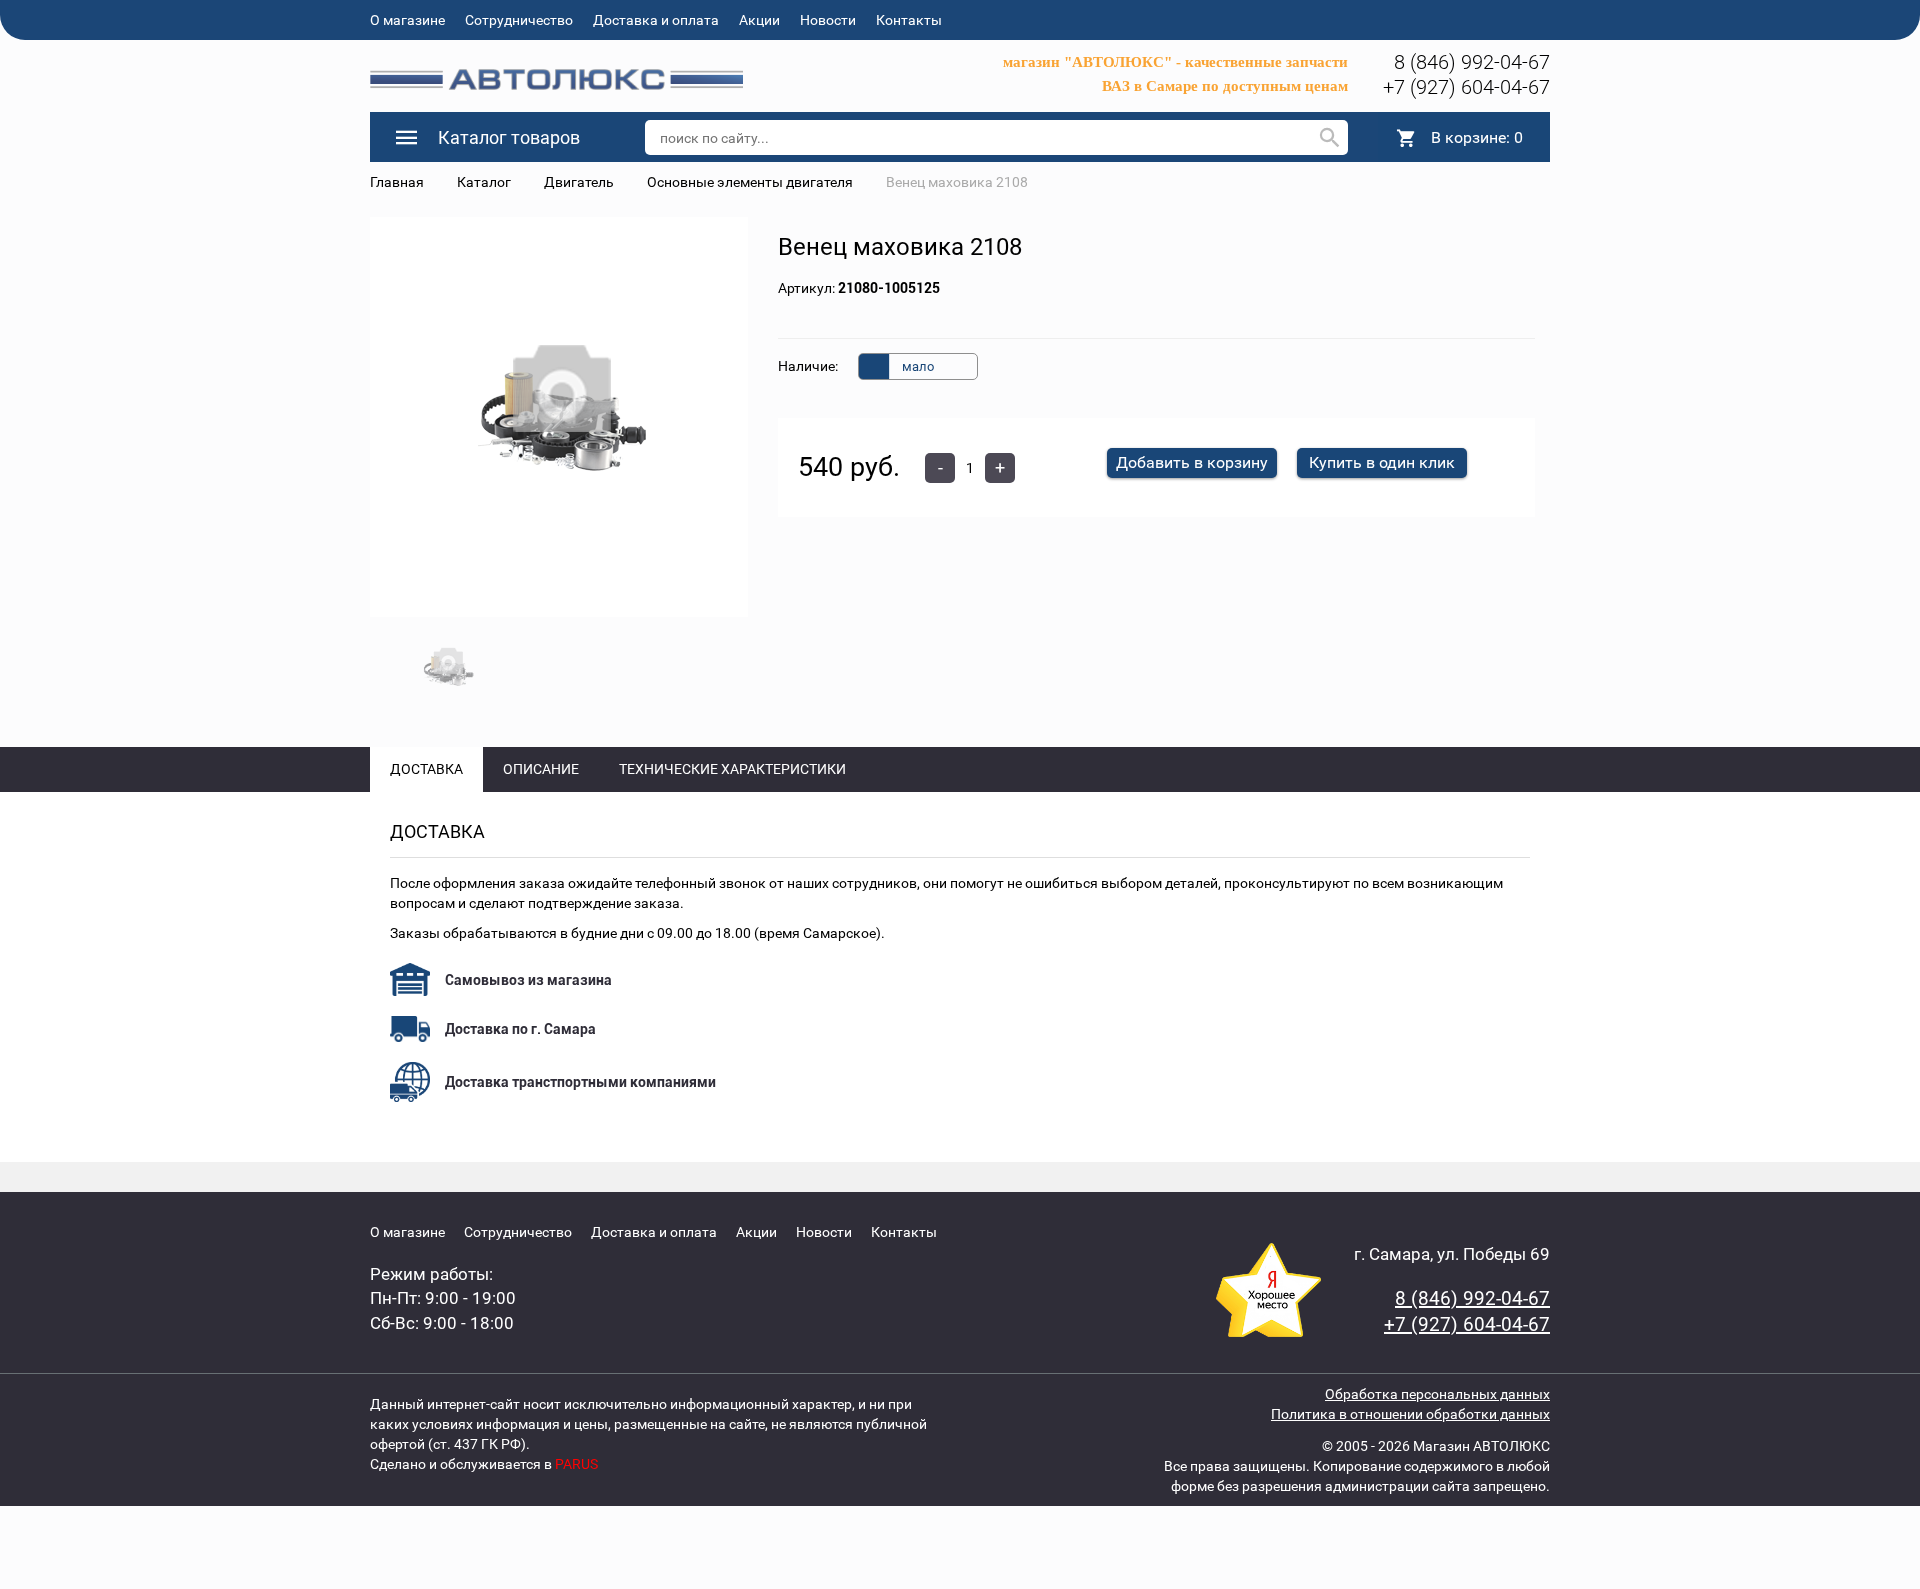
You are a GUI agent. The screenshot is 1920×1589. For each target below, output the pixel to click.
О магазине (407, 20)
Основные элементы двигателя (750, 182)
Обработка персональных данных (1437, 1394)
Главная (397, 182)
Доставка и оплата (656, 20)
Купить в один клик (1382, 462)
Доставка (426, 769)
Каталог (484, 182)
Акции (759, 20)
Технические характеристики (732, 769)
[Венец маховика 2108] (559, 417)
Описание (541, 769)
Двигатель (579, 182)
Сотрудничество (519, 20)
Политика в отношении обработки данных (1410, 1414)
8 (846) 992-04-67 (1472, 62)
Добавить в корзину (1192, 462)
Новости (828, 20)
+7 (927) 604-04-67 (1466, 87)
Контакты (909, 20)
